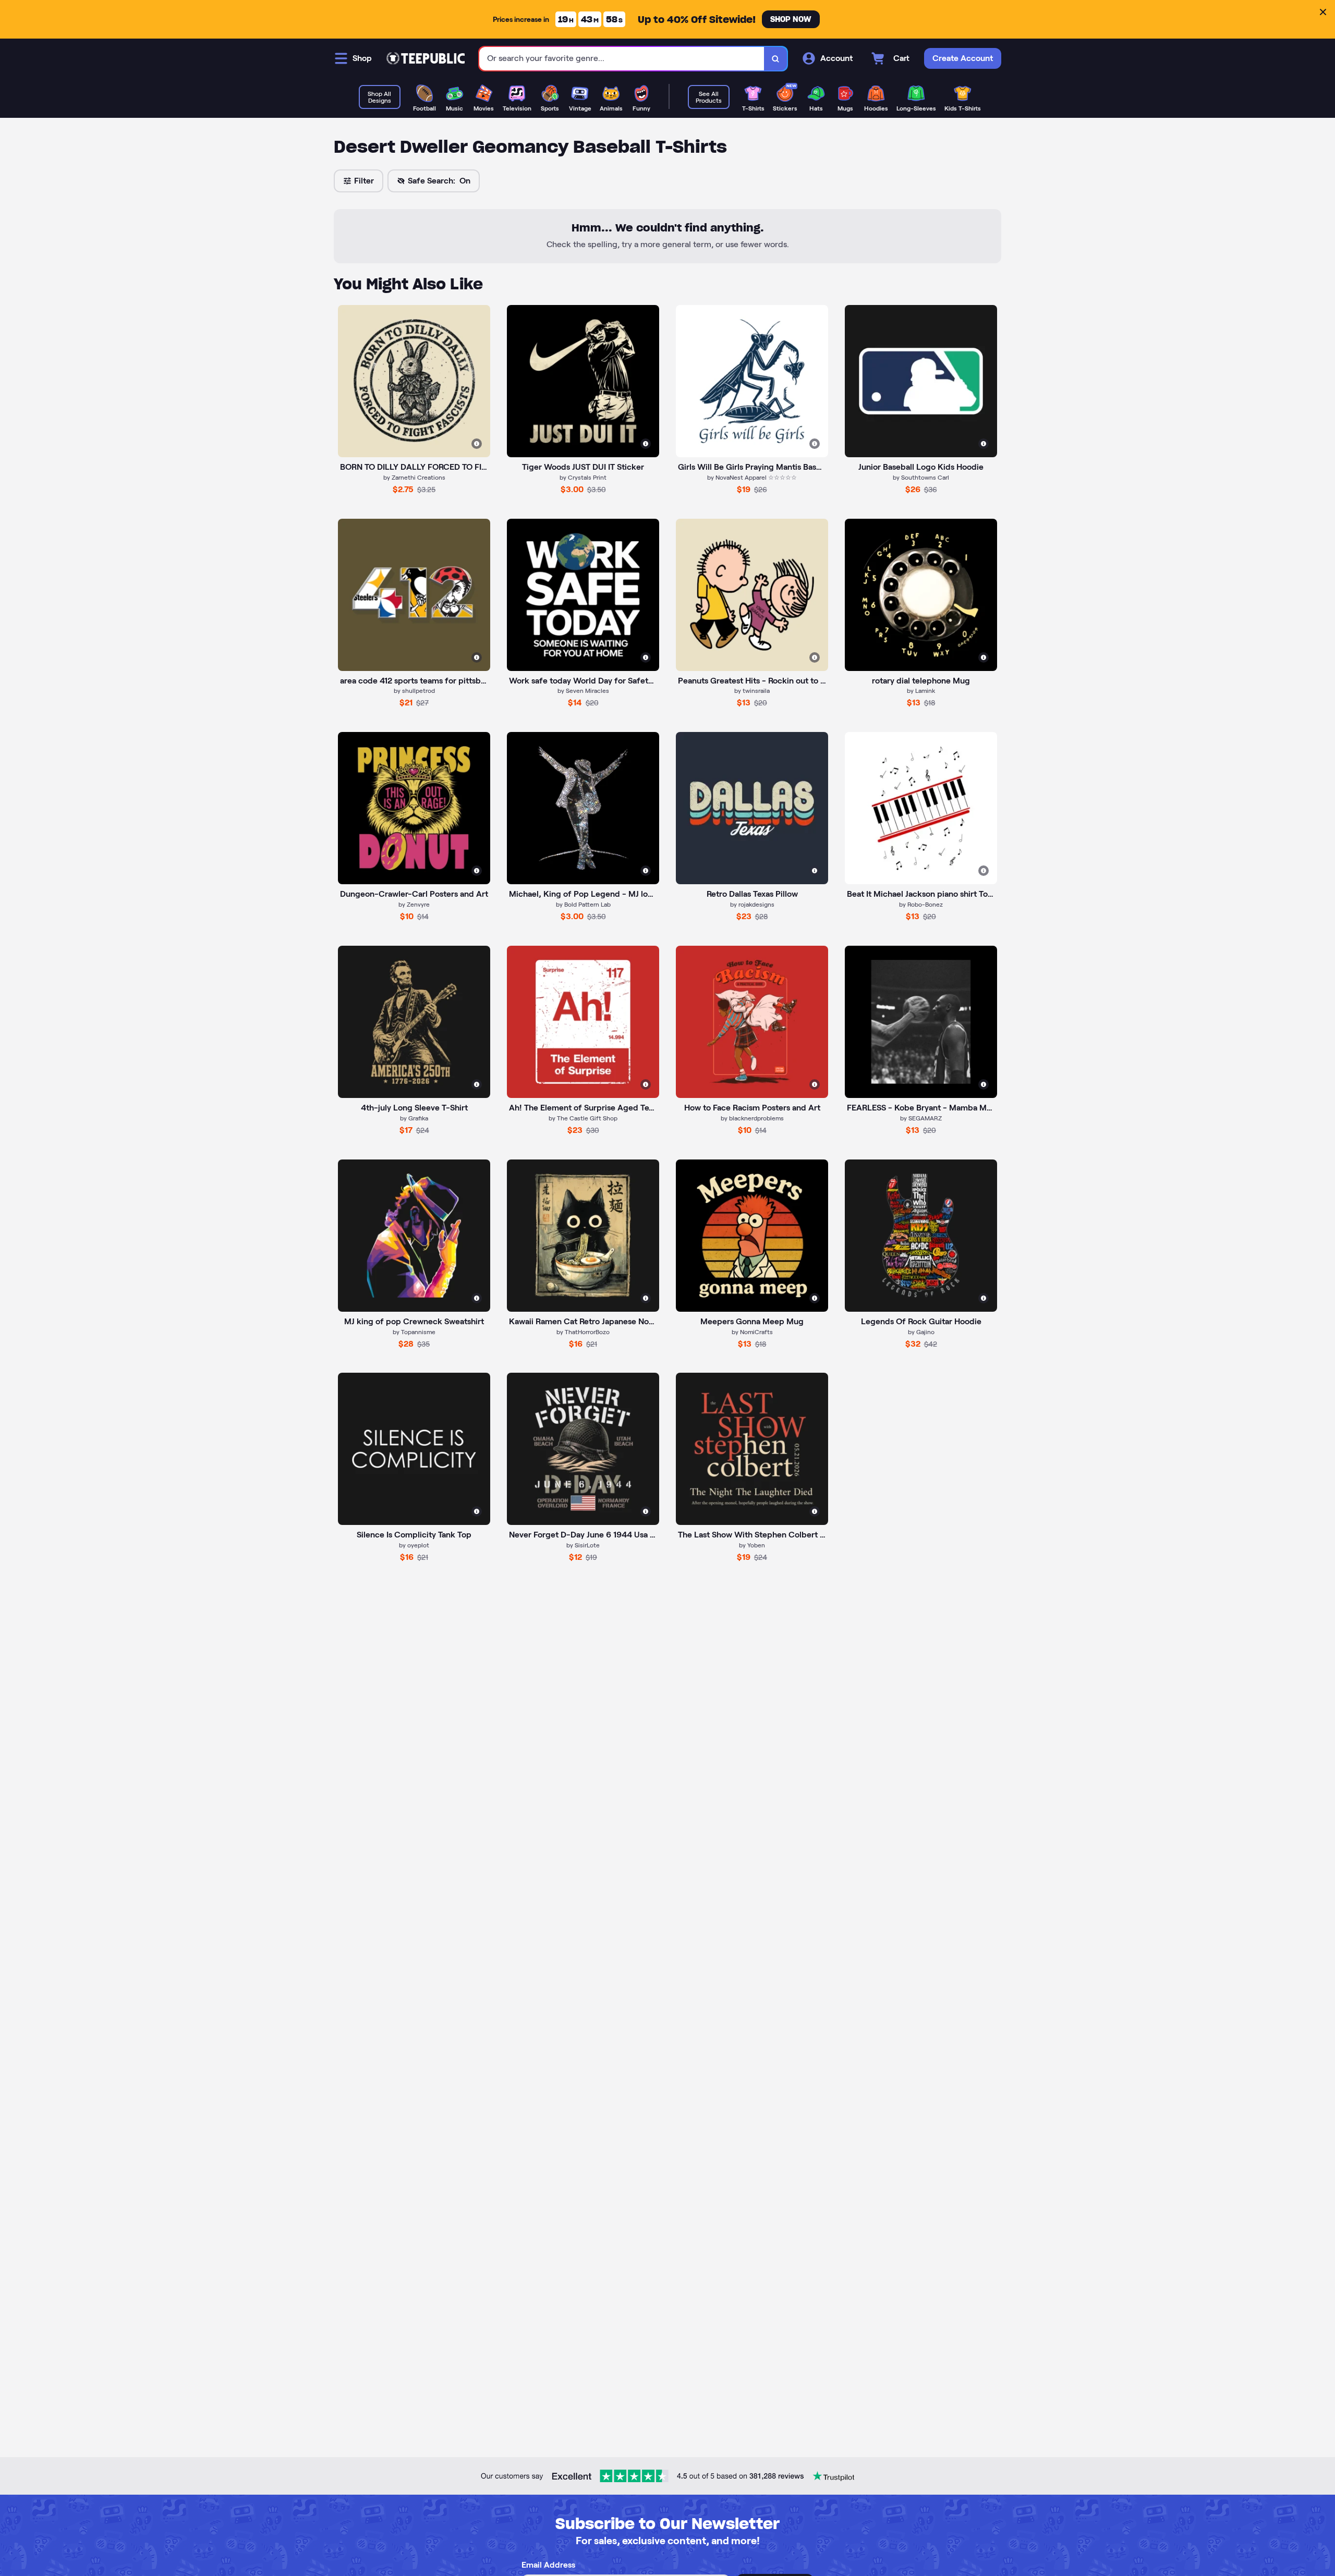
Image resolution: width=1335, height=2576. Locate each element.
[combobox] (622, 59)
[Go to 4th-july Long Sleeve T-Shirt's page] (414, 1022)
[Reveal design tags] (477, 444)
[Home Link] (426, 58)
